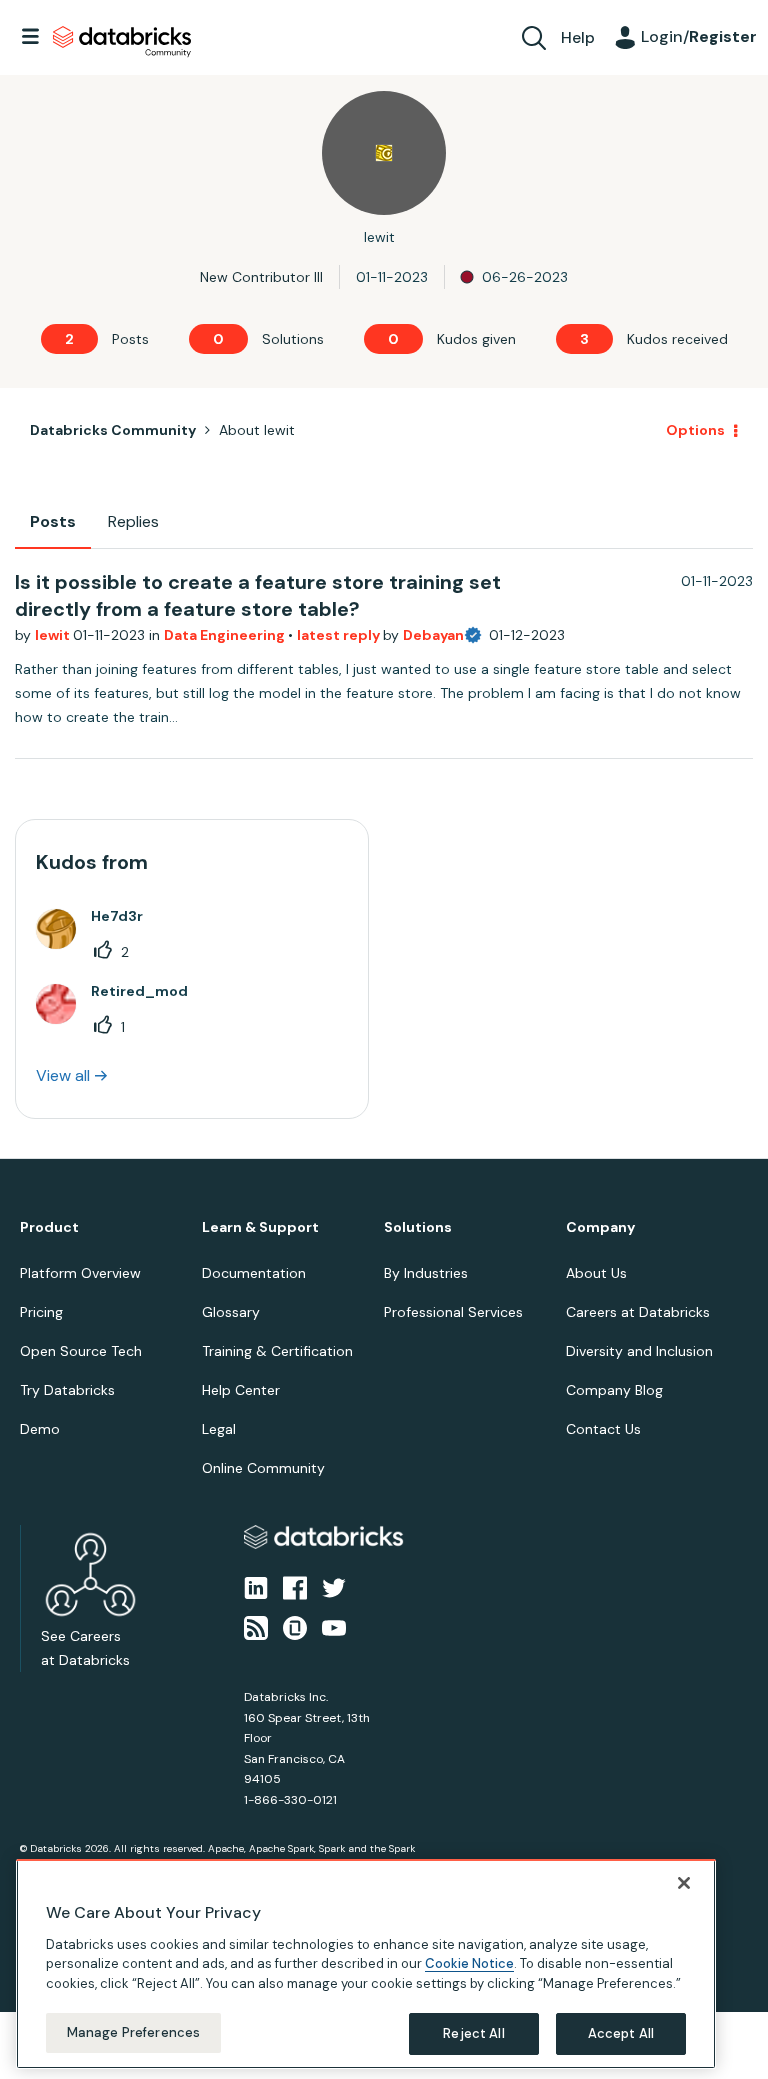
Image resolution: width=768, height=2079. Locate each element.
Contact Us (603, 1429)
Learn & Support (260, 1227)
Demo (40, 1429)
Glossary (231, 1312)
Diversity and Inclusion (639, 1351)
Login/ (699, 36)
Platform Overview (80, 1273)
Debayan (433, 635)
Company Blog (614, 1390)
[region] (366, 1964)
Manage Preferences (133, 2032)
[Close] (684, 1883)
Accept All (621, 2033)
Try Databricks (67, 1390)
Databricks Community (122, 42)
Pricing (41, 1312)
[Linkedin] (256, 1586)
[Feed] (256, 1627)
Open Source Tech (81, 1351)
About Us (596, 1273)
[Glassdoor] (295, 1627)
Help (578, 37)
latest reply (340, 635)
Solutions (418, 1227)
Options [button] (695, 430)
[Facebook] (295, 1586)
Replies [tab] (133, 521)
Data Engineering (226, 635)
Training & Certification (277, 1351)
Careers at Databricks (638, 1312)
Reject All (473, 2033)
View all (63, 1075)
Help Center (241, 1390)
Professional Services (453, 1312)
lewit (54, 635)
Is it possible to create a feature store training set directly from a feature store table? (258, 595)
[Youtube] (334, 1627)
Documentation (254, 1273)
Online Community (263, 1468)
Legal (219, 1429)
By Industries (426, 1273)
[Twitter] (334, 1586)
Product (49, 1227)
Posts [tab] (53, 521)
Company (600, 1227)
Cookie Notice (469, 1963)
